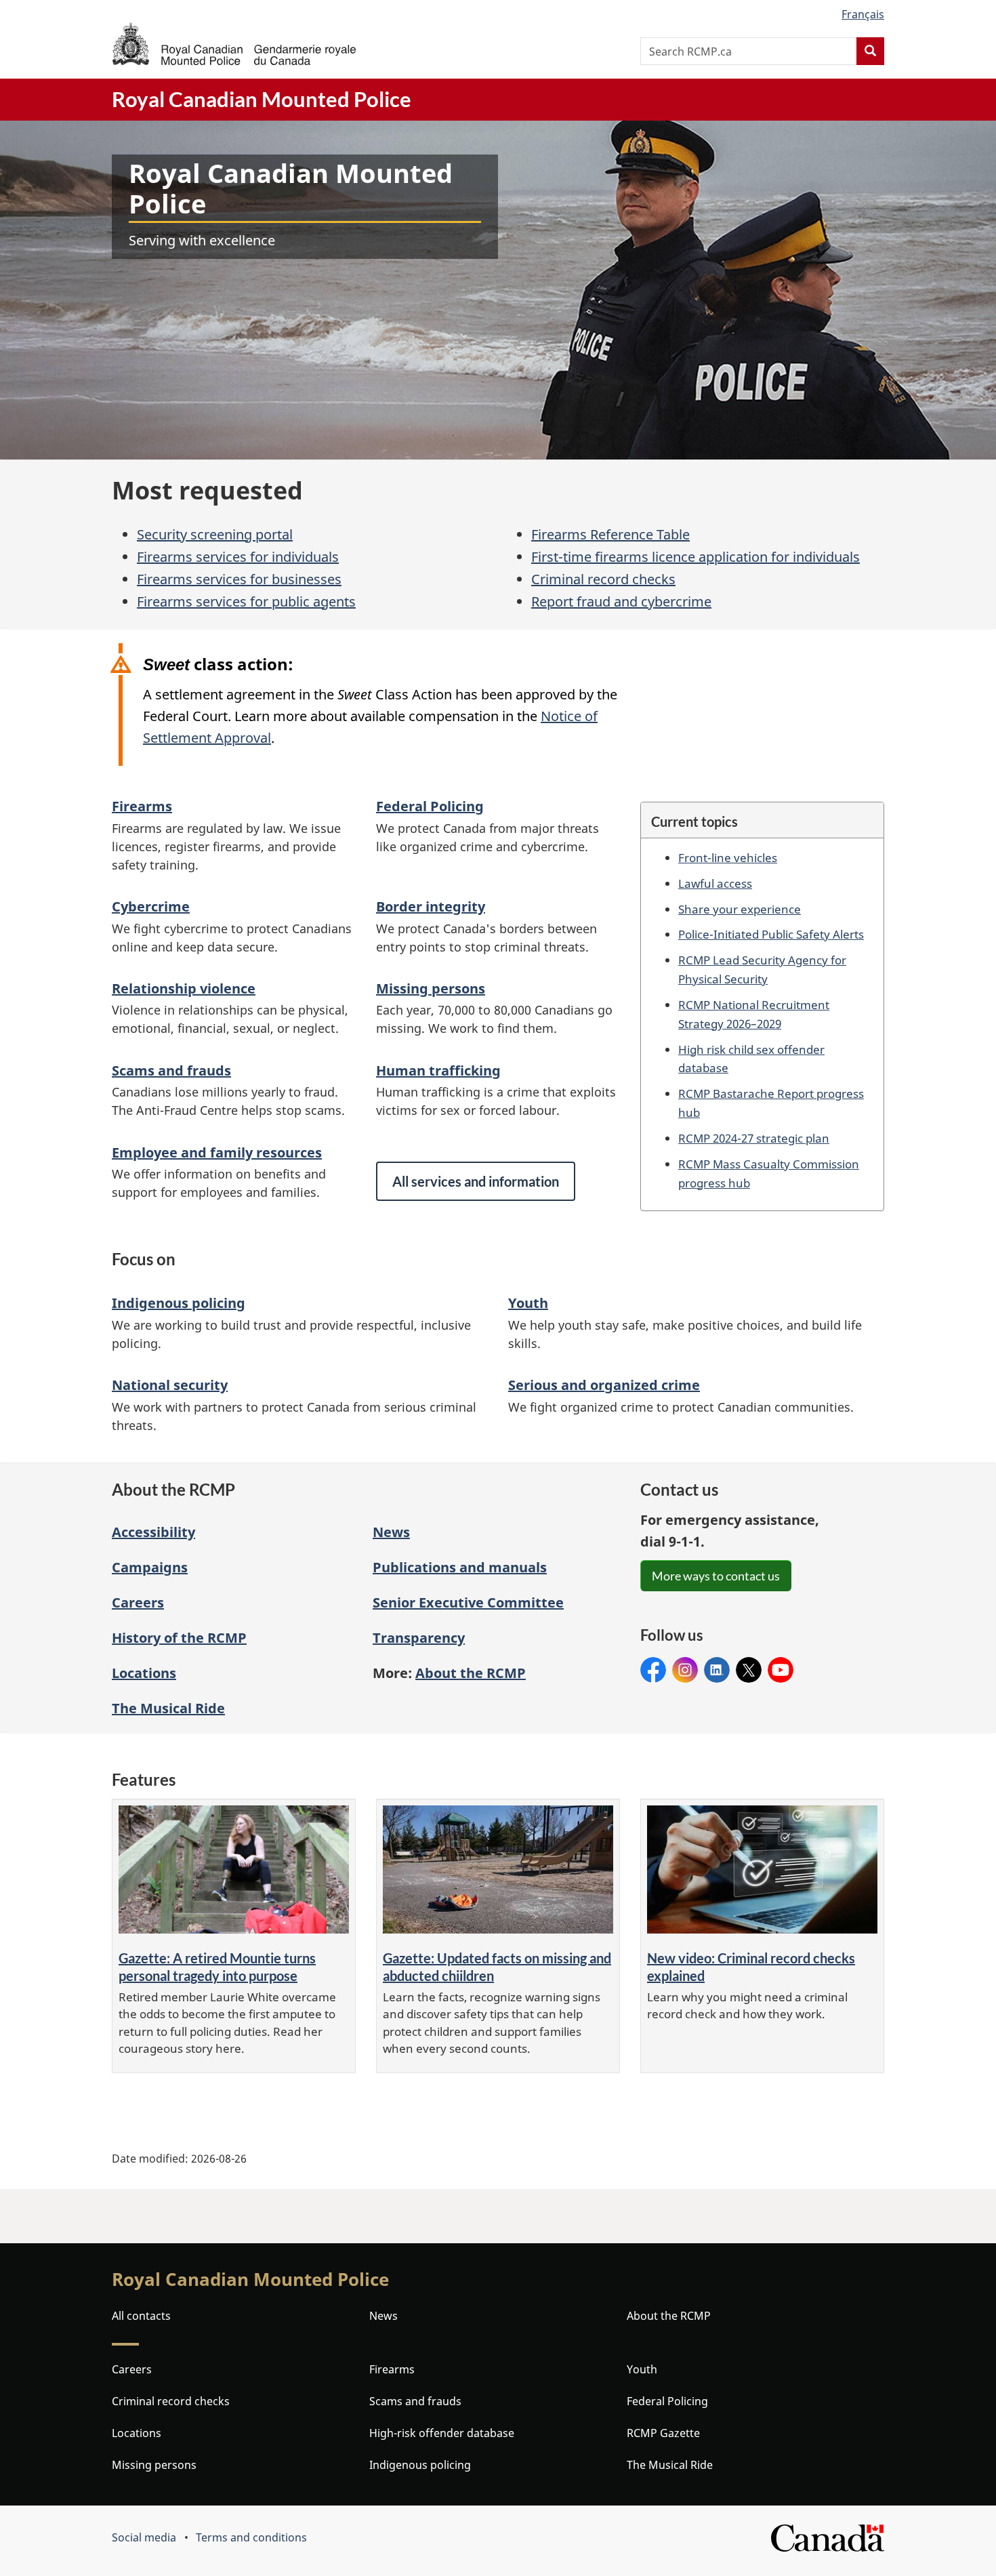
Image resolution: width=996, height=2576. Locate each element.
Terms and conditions (251, 2537)
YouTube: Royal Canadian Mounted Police (781, 1670)
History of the (179, 1638)
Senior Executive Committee (468, 1602)
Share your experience (740, 909)
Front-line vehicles (728, 857)
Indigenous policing (179, 1303)
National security (170, 1385)
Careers (138, 1602)
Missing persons (431, 988)
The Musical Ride (168, 1708)
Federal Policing (430, 806)
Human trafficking (438, 1070)
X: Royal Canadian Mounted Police (749, 1670)
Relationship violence (184, 988)
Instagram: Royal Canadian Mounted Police (685, 1670)
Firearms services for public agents (246, 601)
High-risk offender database (442, 2433)
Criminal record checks (603, 579)
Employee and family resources (217, 1152)
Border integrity (431, 906)
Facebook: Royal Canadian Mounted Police (653, 1670)
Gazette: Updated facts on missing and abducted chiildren (497, 1967)
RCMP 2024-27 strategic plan (754, 1138)
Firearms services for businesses (239, 579)
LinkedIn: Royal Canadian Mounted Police (717, 1670)
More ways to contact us (716, 1576)
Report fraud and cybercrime (621, 601)
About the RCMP (669, 2316)
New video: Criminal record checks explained (751, 1967)
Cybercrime (151, 906)
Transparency (419, 1638)
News (391, 1532)
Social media (144, 2537)
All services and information (476, 1181)
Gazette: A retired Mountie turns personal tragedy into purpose (217, 1967)
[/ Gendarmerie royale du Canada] (234, 44)
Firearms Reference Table (610, 534)
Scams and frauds (171, 1070)
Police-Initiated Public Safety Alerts (771, 934)
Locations (144, 1673)
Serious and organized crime (604, 1385)
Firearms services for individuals (238, 557)
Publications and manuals (460, 1567)
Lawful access (715, 883)
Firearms (142, 806)
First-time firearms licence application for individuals (696, 557)
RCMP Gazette (663, 2433)
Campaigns (150, 1567)
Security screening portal (215, 534)
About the (471, 1673)
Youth (528, 1303)
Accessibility (153, 1532)
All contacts (141, 2316)
